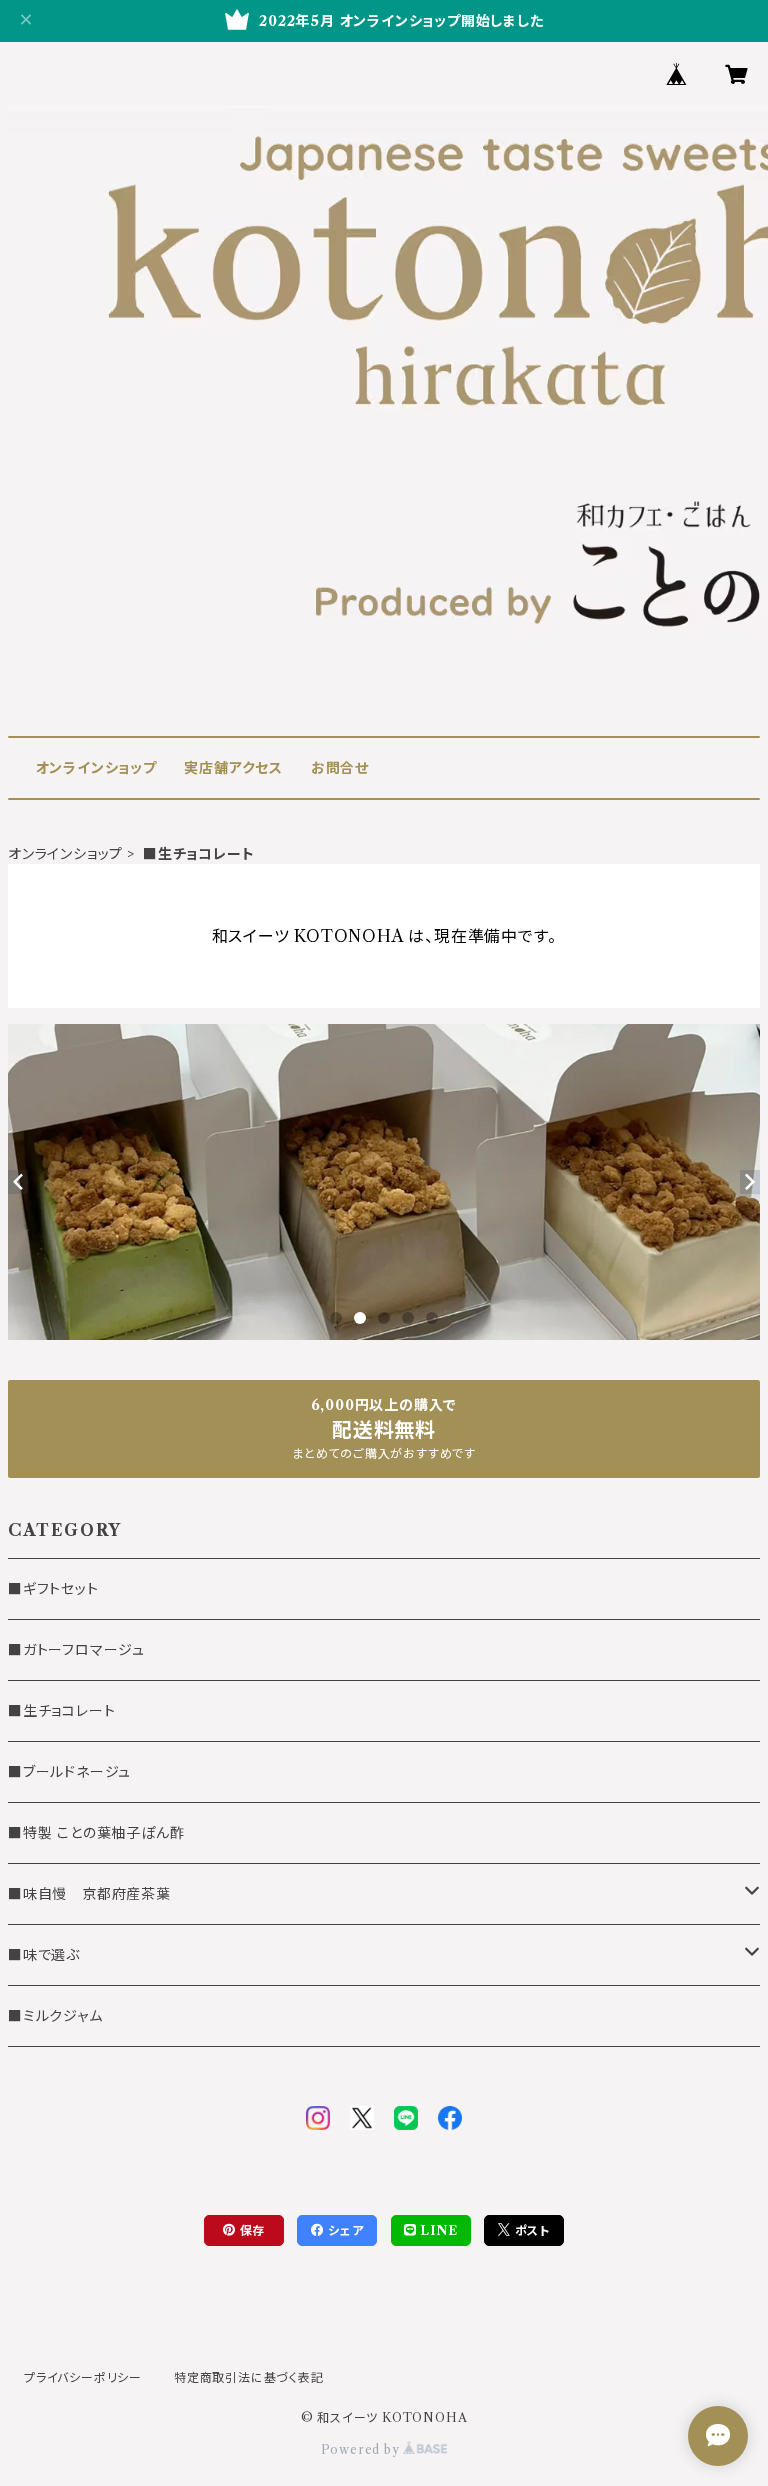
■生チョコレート (61, 1711)
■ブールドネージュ (69, 1772)
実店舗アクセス (233, 768)
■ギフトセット (53, 1589)
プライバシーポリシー (83, 2377)
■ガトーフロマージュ (76, 1650)
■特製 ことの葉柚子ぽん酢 (96, 1833)
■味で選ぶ (44, 1955)
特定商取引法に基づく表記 (249, 2377)
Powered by (362, 2449)
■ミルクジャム (55, 2016)
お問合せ (340, 768)
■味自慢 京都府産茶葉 (89, 1894)
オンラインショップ (96, 768)
